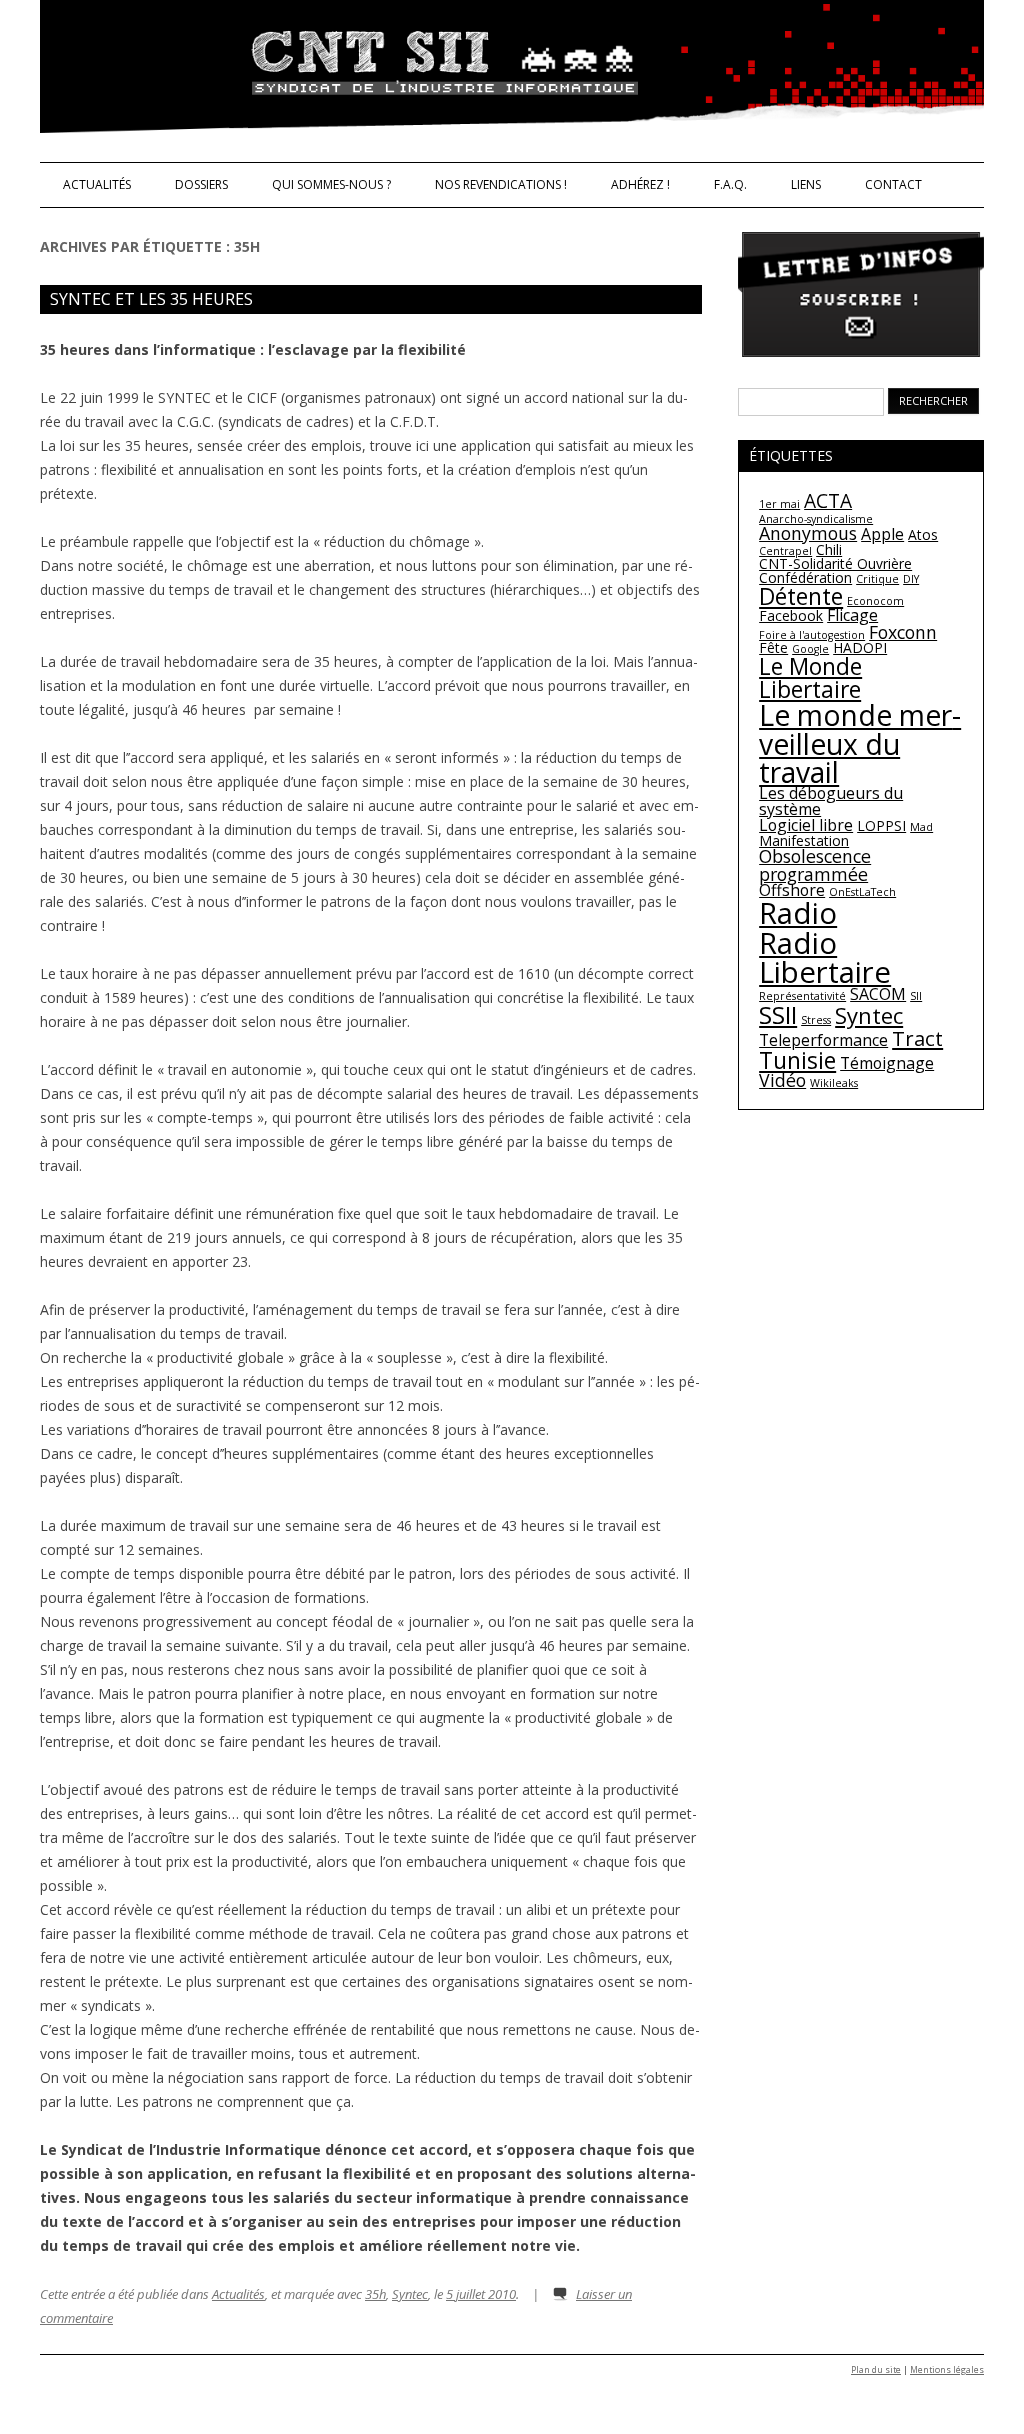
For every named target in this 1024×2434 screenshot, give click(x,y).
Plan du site (876, 2370)
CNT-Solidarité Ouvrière (835, 563)
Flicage (852, 615)
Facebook (791, 615)
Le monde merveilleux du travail (860, 743)
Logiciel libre (806, 825)
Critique (877, 579)
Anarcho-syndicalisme (816, 519)
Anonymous (808, 533)
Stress (816, 1020)
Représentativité (802, 996)
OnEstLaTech (862, 892)
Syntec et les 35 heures (151, 299)
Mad (921, 827)
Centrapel (785, 551)
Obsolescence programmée (815, 865)
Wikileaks (834, 1083)
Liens (806, 184)
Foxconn (903, 632)
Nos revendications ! (501, 184)
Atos (923, 534)
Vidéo (782, 1080)
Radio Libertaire (825, 957)
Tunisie (797, 1060)
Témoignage (887, 1063)
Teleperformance (823, 1040)
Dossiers (201, 184)
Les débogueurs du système (831, 801)
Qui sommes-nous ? (331, 184)
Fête (773, 647)
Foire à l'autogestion (812, 635)
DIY (911, 579)
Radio (798, 913)
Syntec (410, 2294)
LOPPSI (881, 825)
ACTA (828, 501)
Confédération (805, 577)
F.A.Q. (730, 184)
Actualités (97, 184)
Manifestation (804, 840)
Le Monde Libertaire (810, 677)
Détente (801, 596)
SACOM (878, 994)
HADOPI (860, 647)
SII (916, 996)
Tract (917, 1038)
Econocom (875, 601)
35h (375, 2294)
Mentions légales (947, 2370)
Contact (893, 184)
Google (810, 649)
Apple (882, 534)
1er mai (779, 504)
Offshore (792, 890)
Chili (829, 549)
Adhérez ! (640, 184)
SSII (778, 1014)
